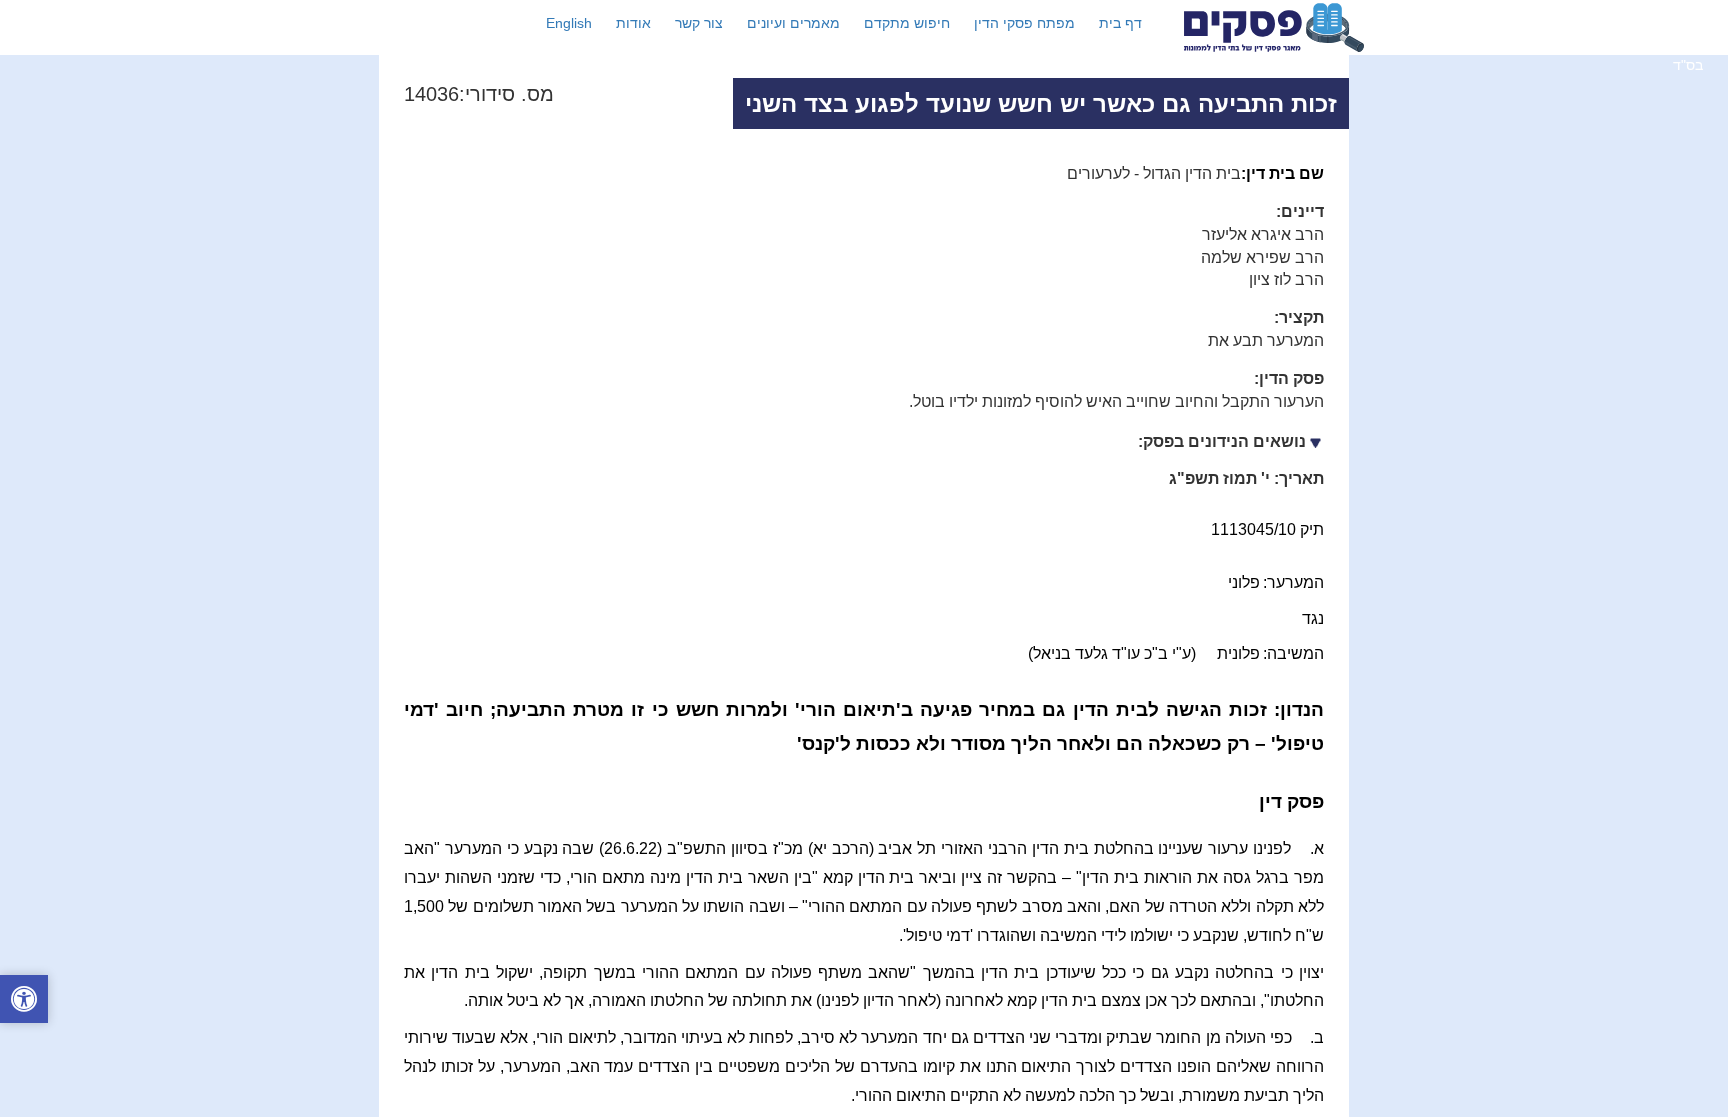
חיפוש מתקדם (907, 23)
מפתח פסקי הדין (1024, 23)
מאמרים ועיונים (793, 23)
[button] (24, 1001)
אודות (633, 23)
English (569, 23)
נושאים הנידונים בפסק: (1222, 441)
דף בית (1120, 23)
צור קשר (699, 23)
